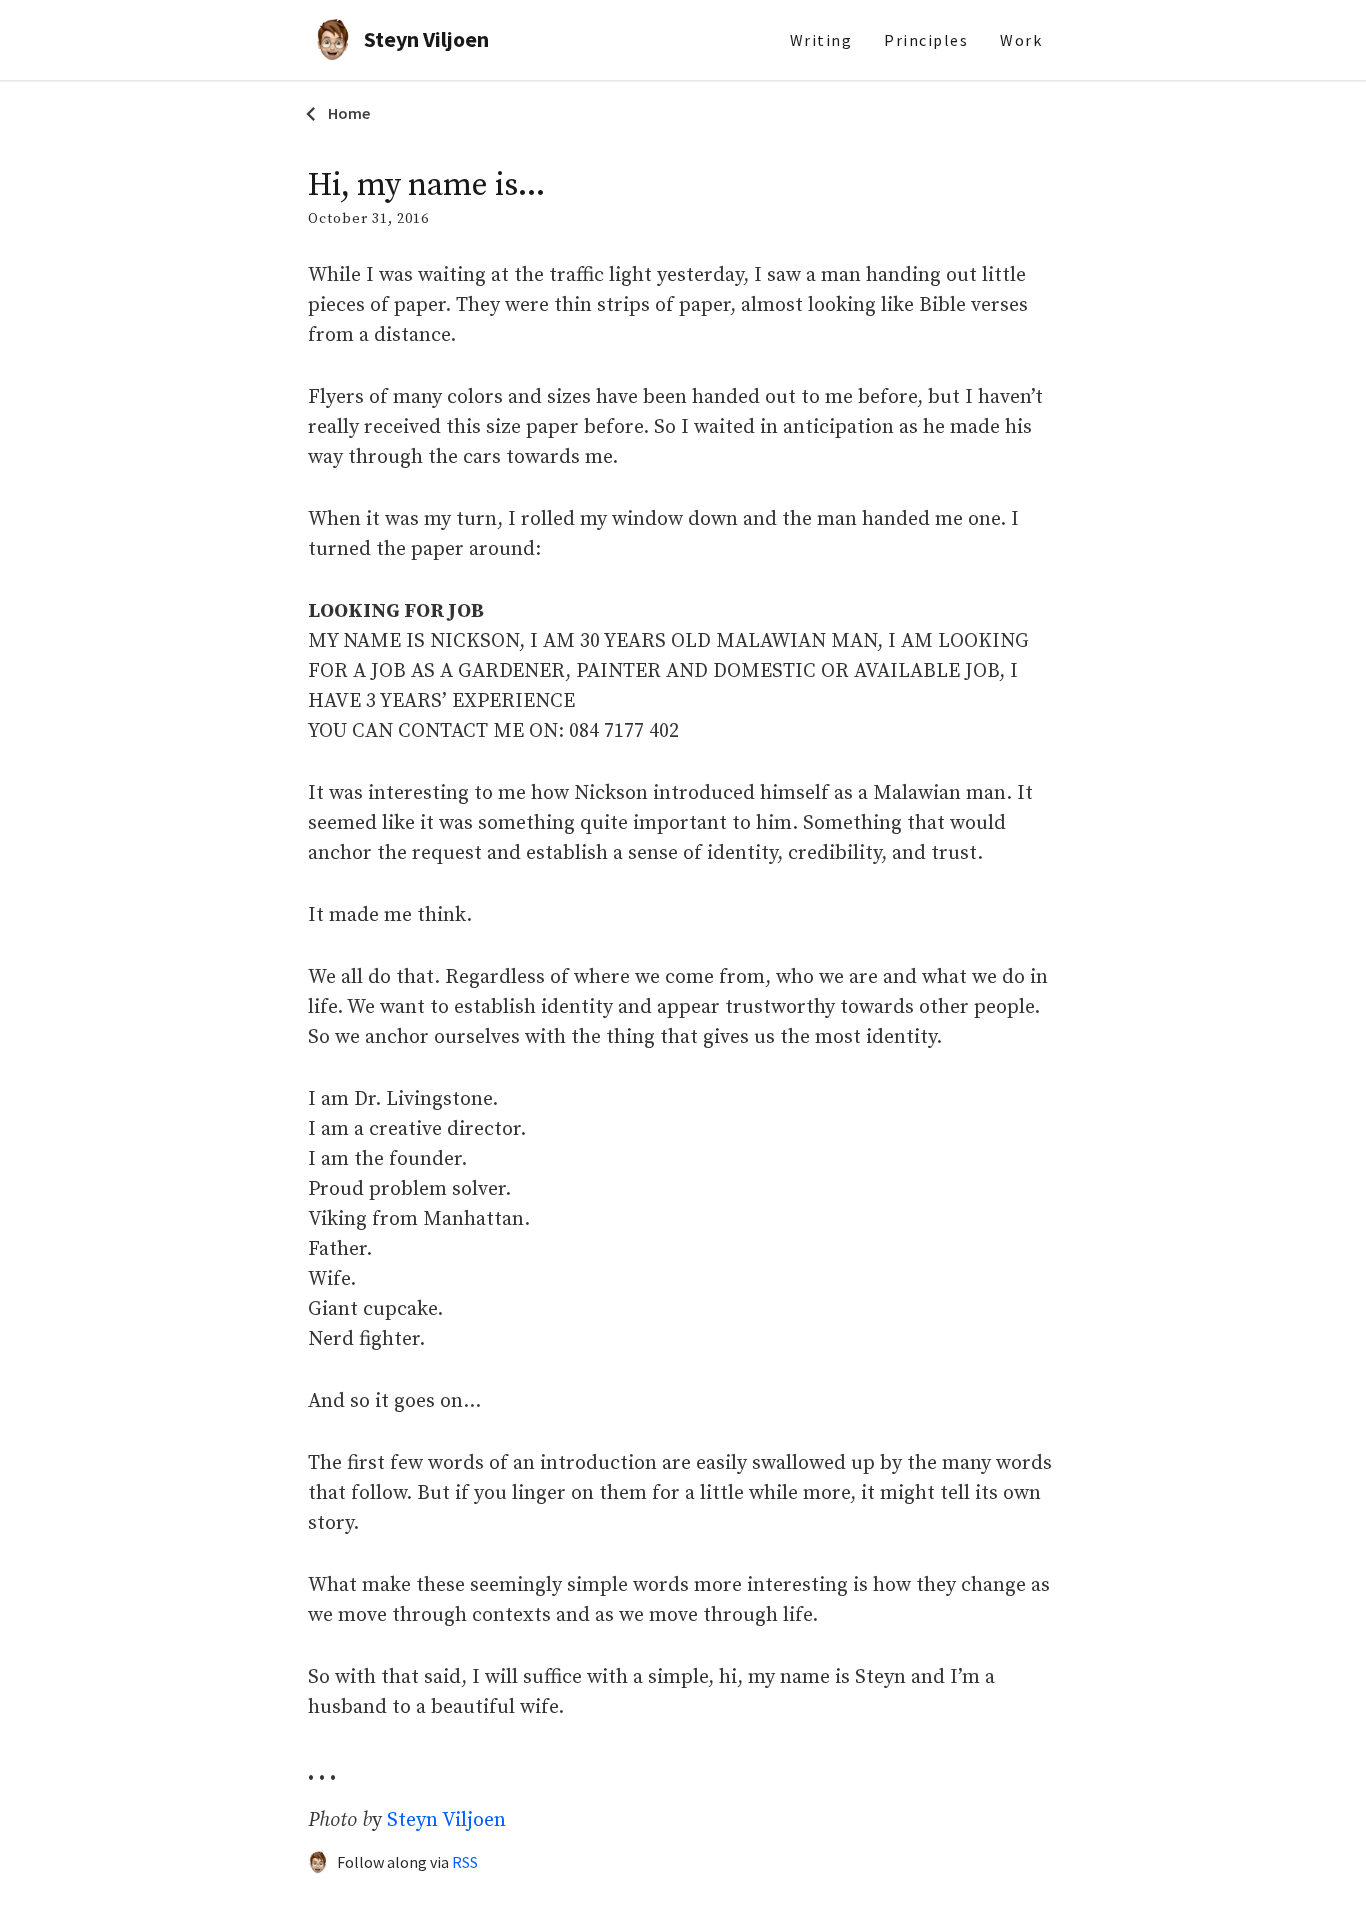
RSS (465, 1862)
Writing (821, 40)
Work (1021, 40)
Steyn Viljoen (446, 1820)
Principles (926, 40)
